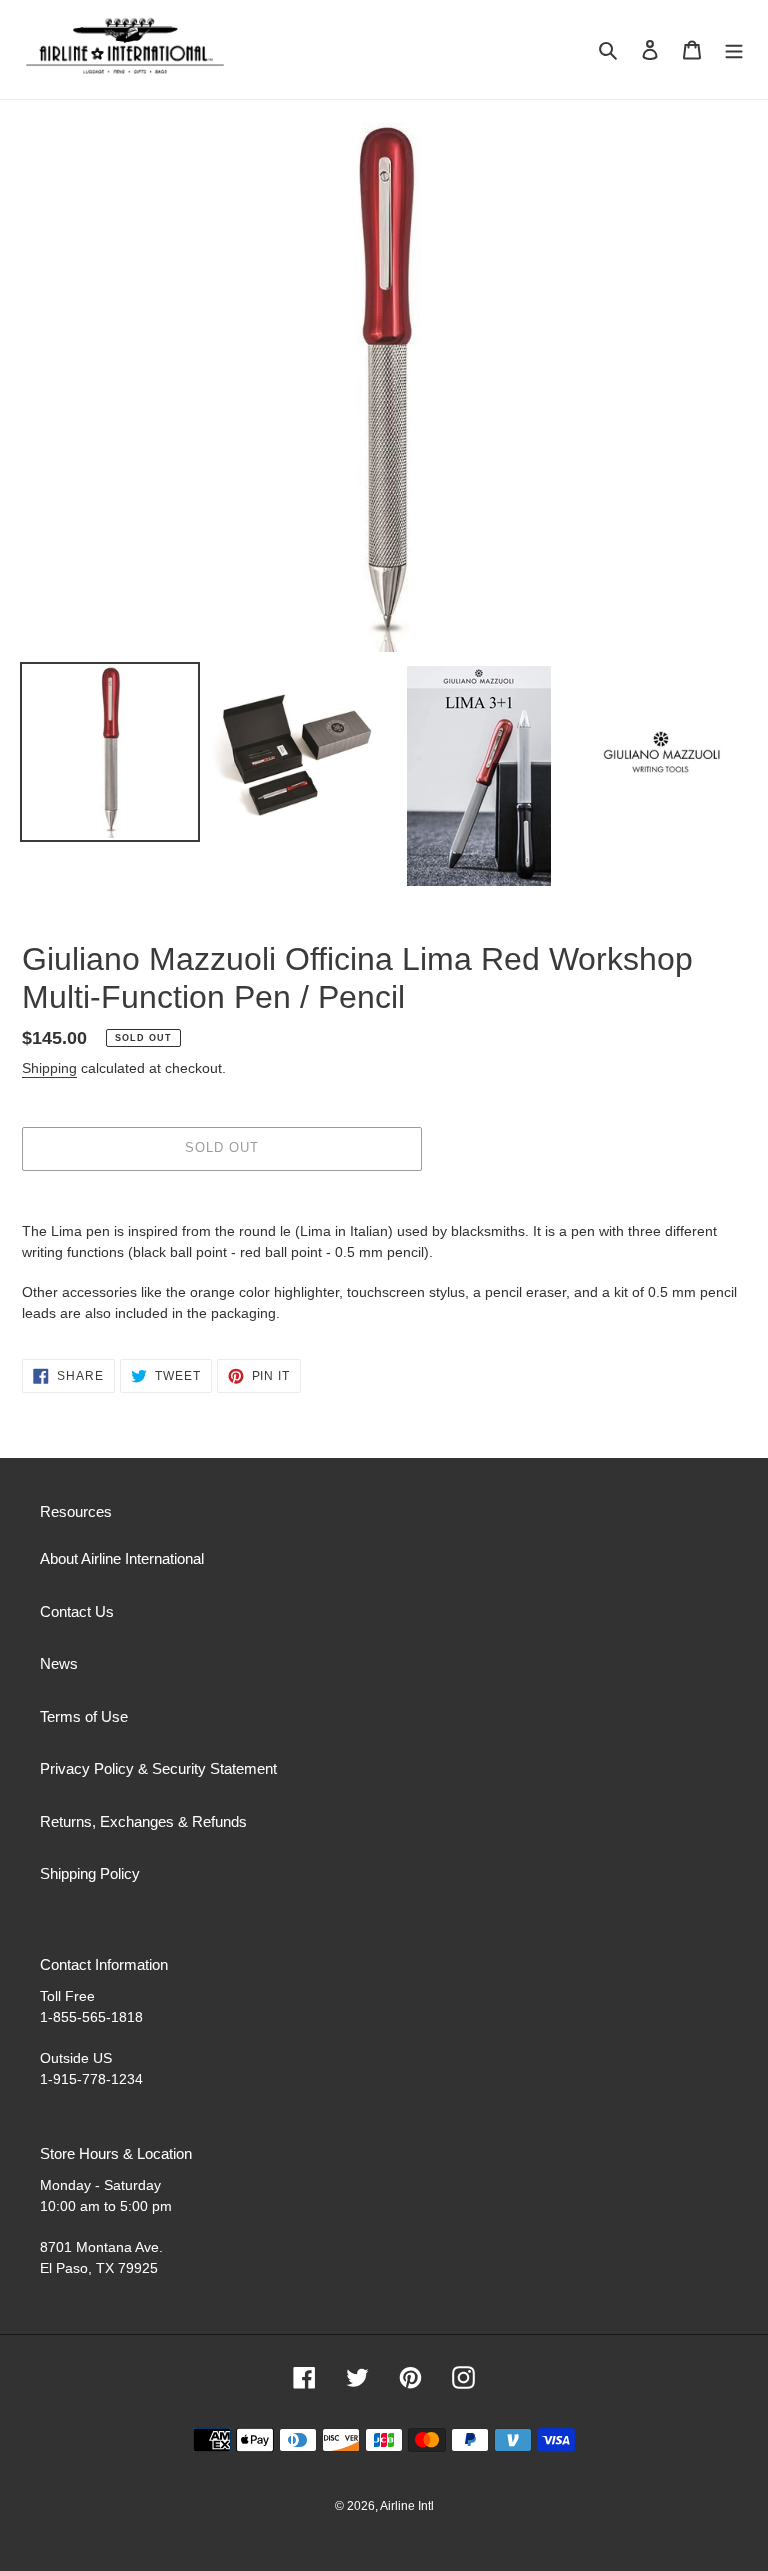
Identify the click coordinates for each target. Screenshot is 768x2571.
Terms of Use (84, 1716)
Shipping (49, 1068)
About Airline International (122, 1558)
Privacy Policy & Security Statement (158, 1768)
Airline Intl (407, 2506)
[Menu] (734, 49)
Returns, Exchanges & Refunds (143, 1821)
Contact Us (77, 1611)
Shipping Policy (90, 1873)
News (59, 1663)
